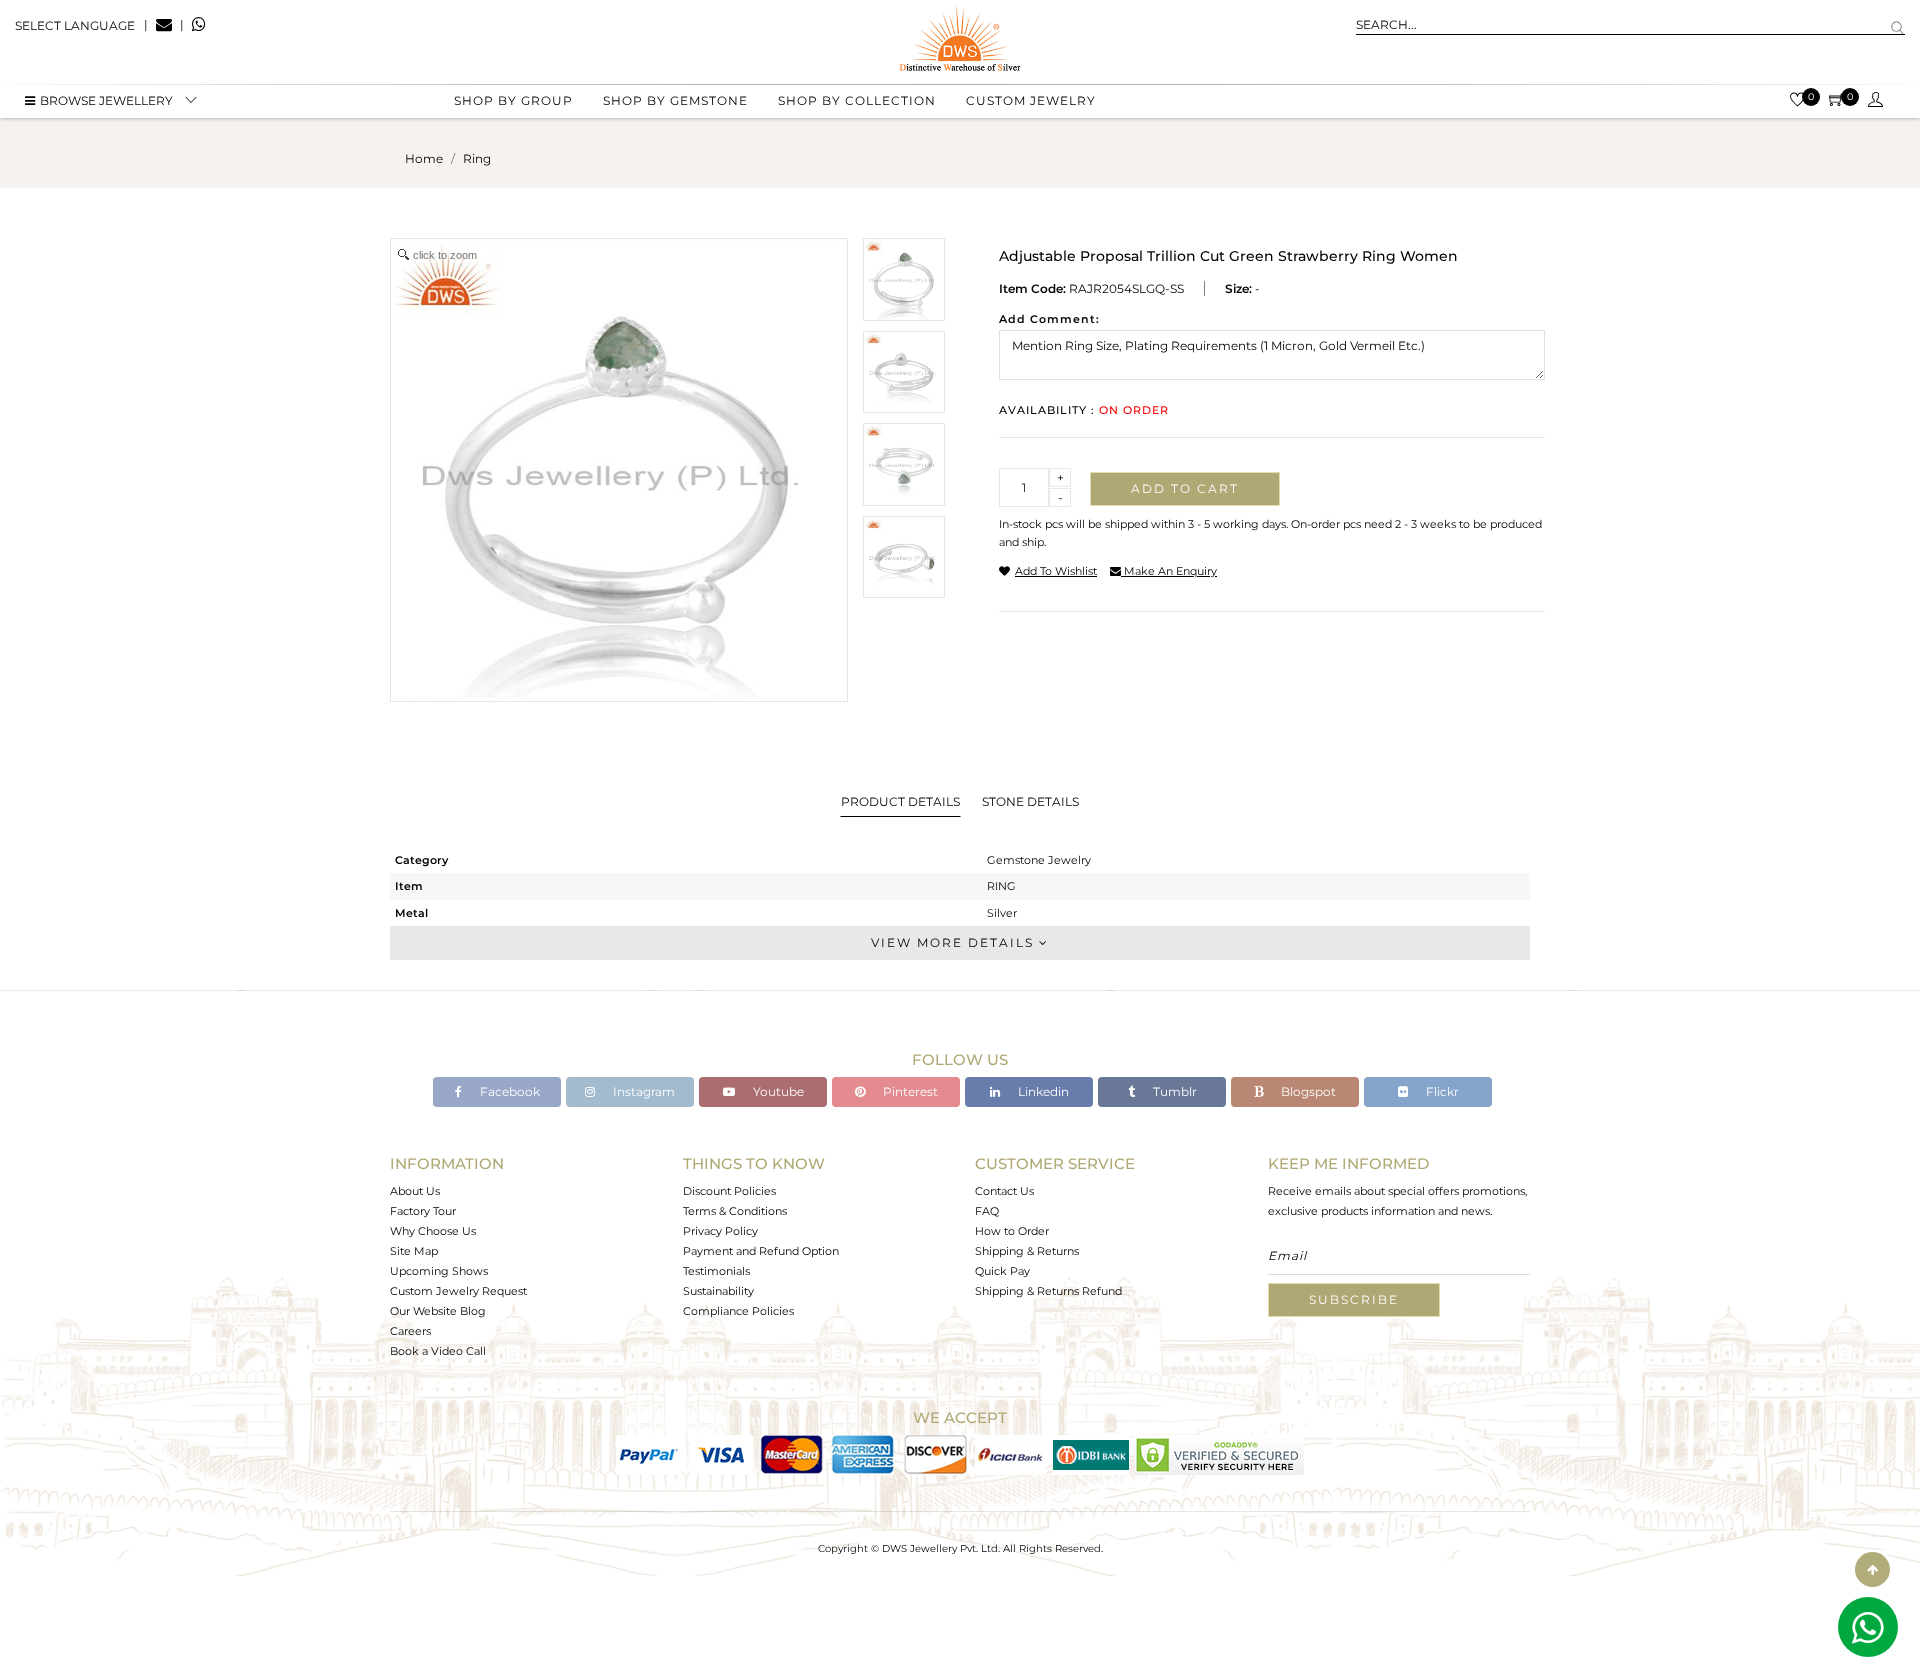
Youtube (777, 1091)
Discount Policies (729, 1191)
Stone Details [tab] (1030, 801)
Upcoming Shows (439, 1271)
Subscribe (1354, 1299)
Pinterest (909, 1091)
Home (424, 158)
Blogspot (1307, 1091)
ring (477, 158)
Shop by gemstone (675, 100)
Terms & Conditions (735, 1211)
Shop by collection (857, 100)
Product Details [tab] (900, 801)
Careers (410, 1331)
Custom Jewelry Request (458, 1291)
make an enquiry (1169, 571)
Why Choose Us (433, 1231)
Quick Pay (1002, 1271)
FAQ (987, 1211)
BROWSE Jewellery (106, 100)
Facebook (508, 1091)
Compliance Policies (738, 1311)
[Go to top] (1872, 1569)
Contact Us (1004, 1191)
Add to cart (1185, 488)
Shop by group (513, 100)
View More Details (955, 942)
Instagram (642, 1091)
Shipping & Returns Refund (1048, 1291)
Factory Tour (423, 1211)
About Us (415, 1191)
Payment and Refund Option (761, 1251)
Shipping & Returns (1027, 1251)
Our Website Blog (438, 1311)
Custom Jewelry (1031, 100)
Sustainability (718, 1291)
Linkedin (1042, 1091)
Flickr (1441, 1091)
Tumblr (1173, 1091)
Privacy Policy (720, 1231)
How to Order (1012, 1231)
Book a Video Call (438, 1351)
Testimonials (716, 1271)
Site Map (414, 1251)
